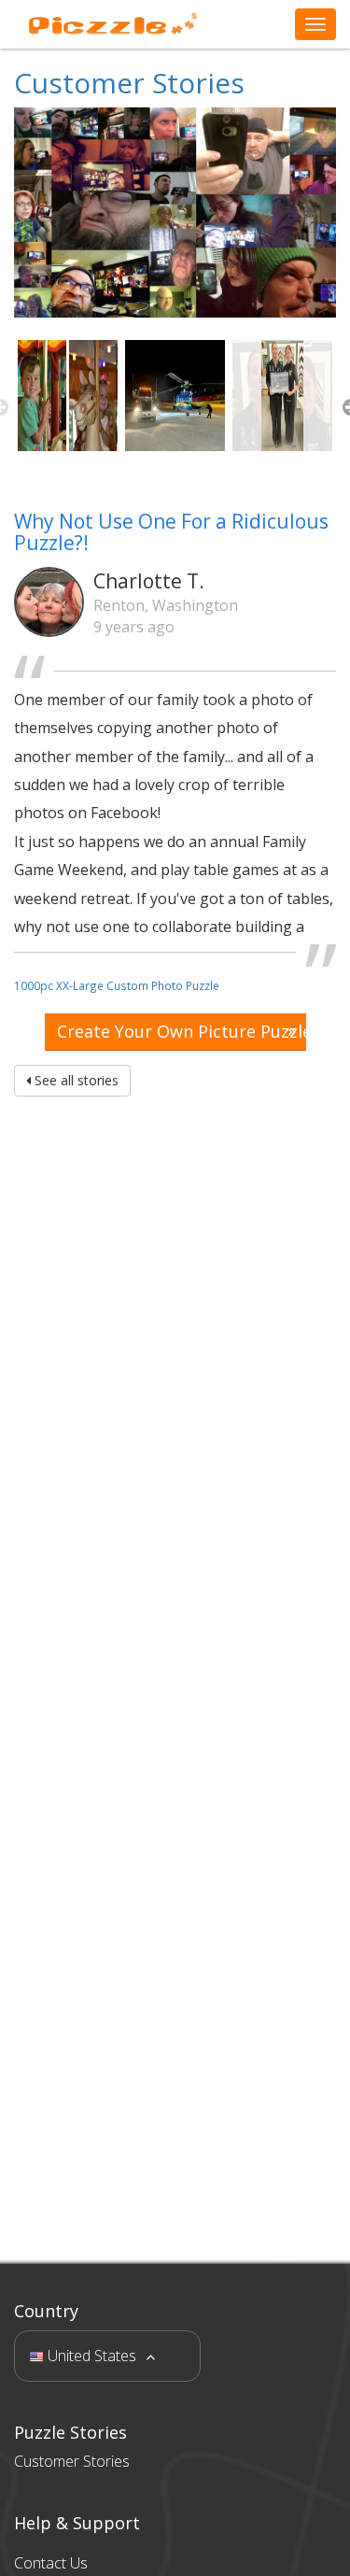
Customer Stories (129, 83)
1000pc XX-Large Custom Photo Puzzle (117, 985)
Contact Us (51, 2563)
